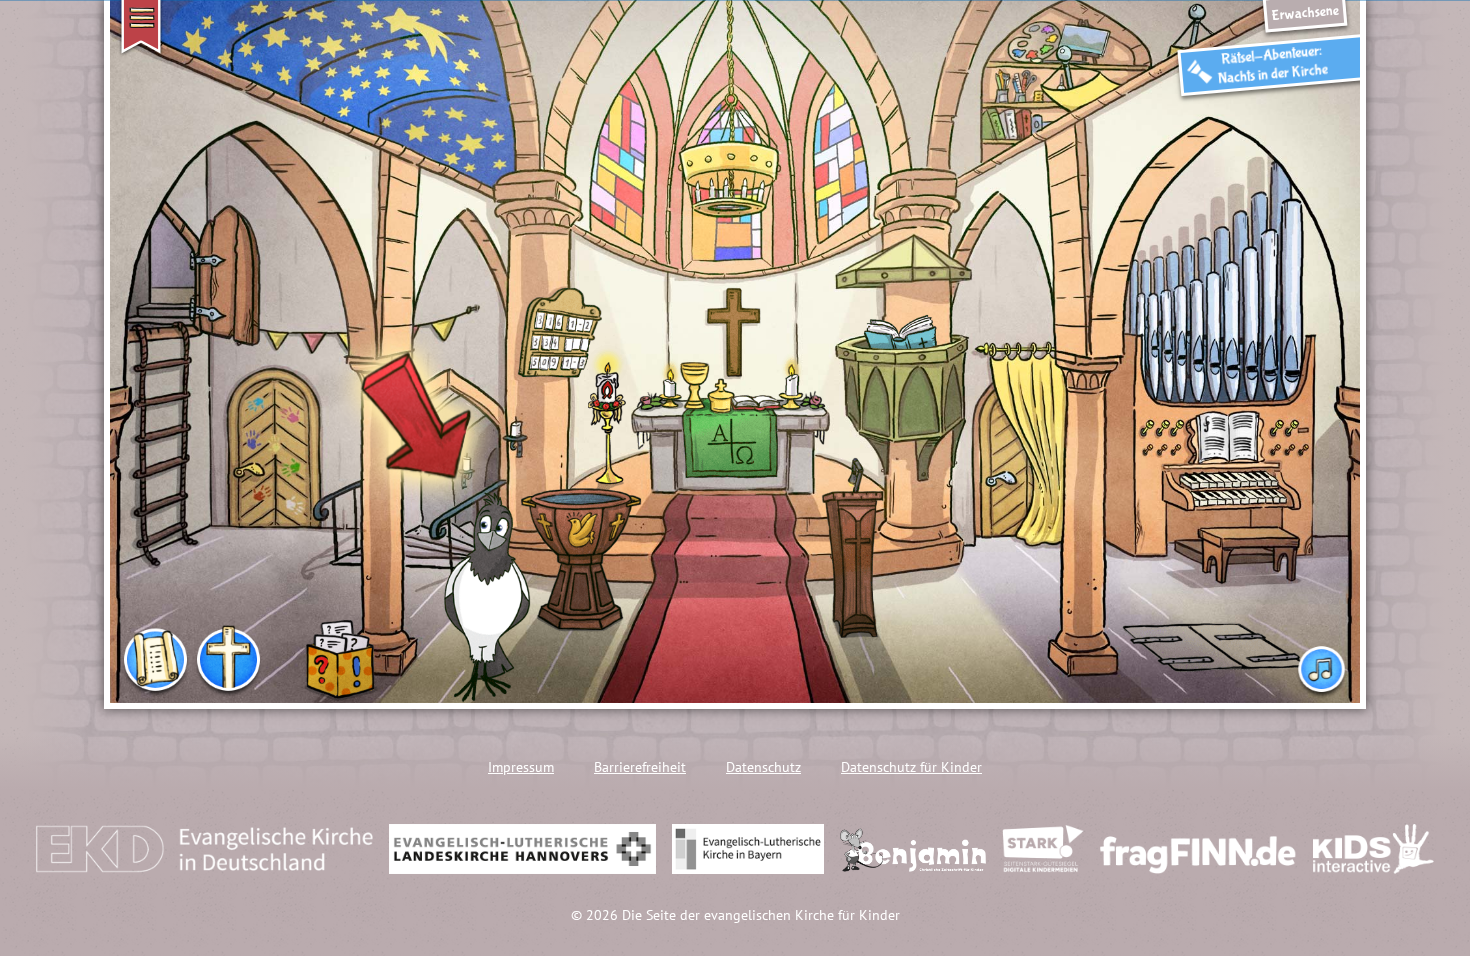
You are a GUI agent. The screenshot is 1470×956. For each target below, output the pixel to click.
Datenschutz (763, 767)
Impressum (521, 767)
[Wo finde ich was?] (155, 661)
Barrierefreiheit (640, 767)
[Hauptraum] (228, 661)
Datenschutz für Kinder (911, 767)
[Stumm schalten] (1321, 663)
